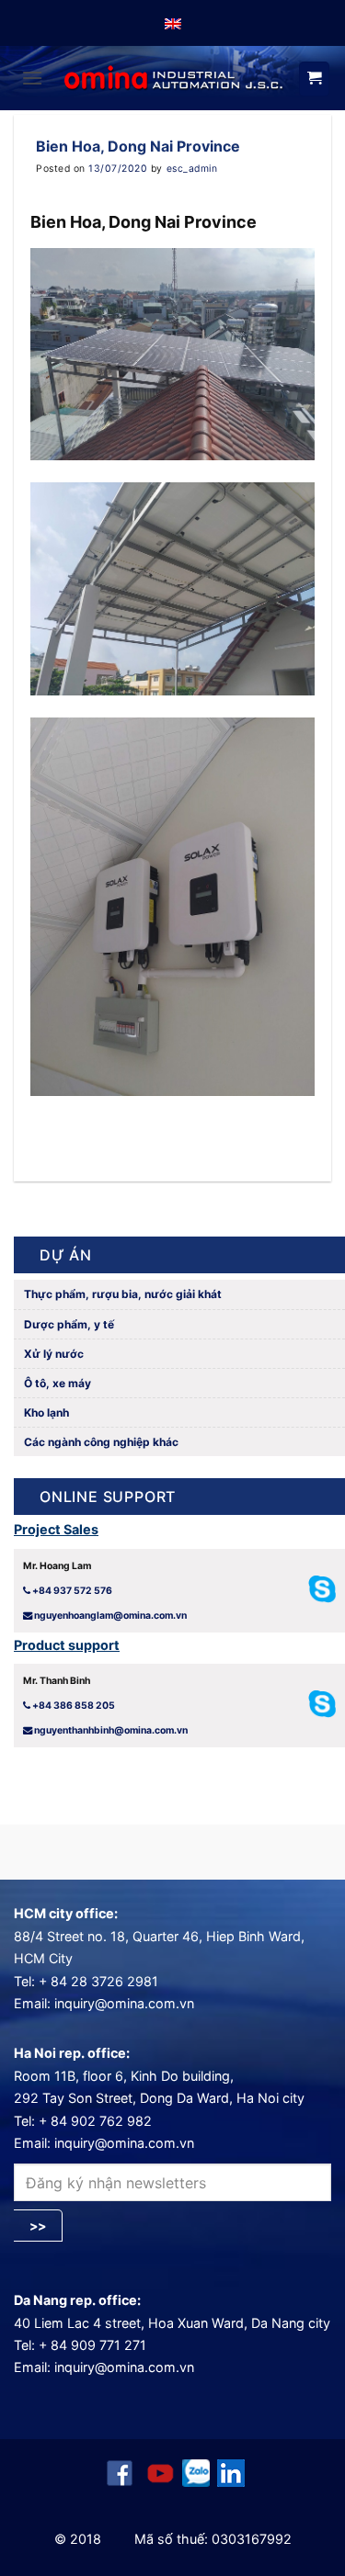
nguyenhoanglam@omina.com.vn (110, 1616)
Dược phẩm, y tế (68, 1324)
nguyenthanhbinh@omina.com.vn (111, 1730)
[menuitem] (173, 23)
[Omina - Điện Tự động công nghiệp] (174, 78)
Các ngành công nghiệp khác (100, 1442)
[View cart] (314, 79)
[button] (32, 78)
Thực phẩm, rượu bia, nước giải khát (121, 1294)
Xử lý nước (52, 1354)
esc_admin (192, 169)
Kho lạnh (45, 1412)
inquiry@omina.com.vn (124, 2003)
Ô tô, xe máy (56, 1383)
